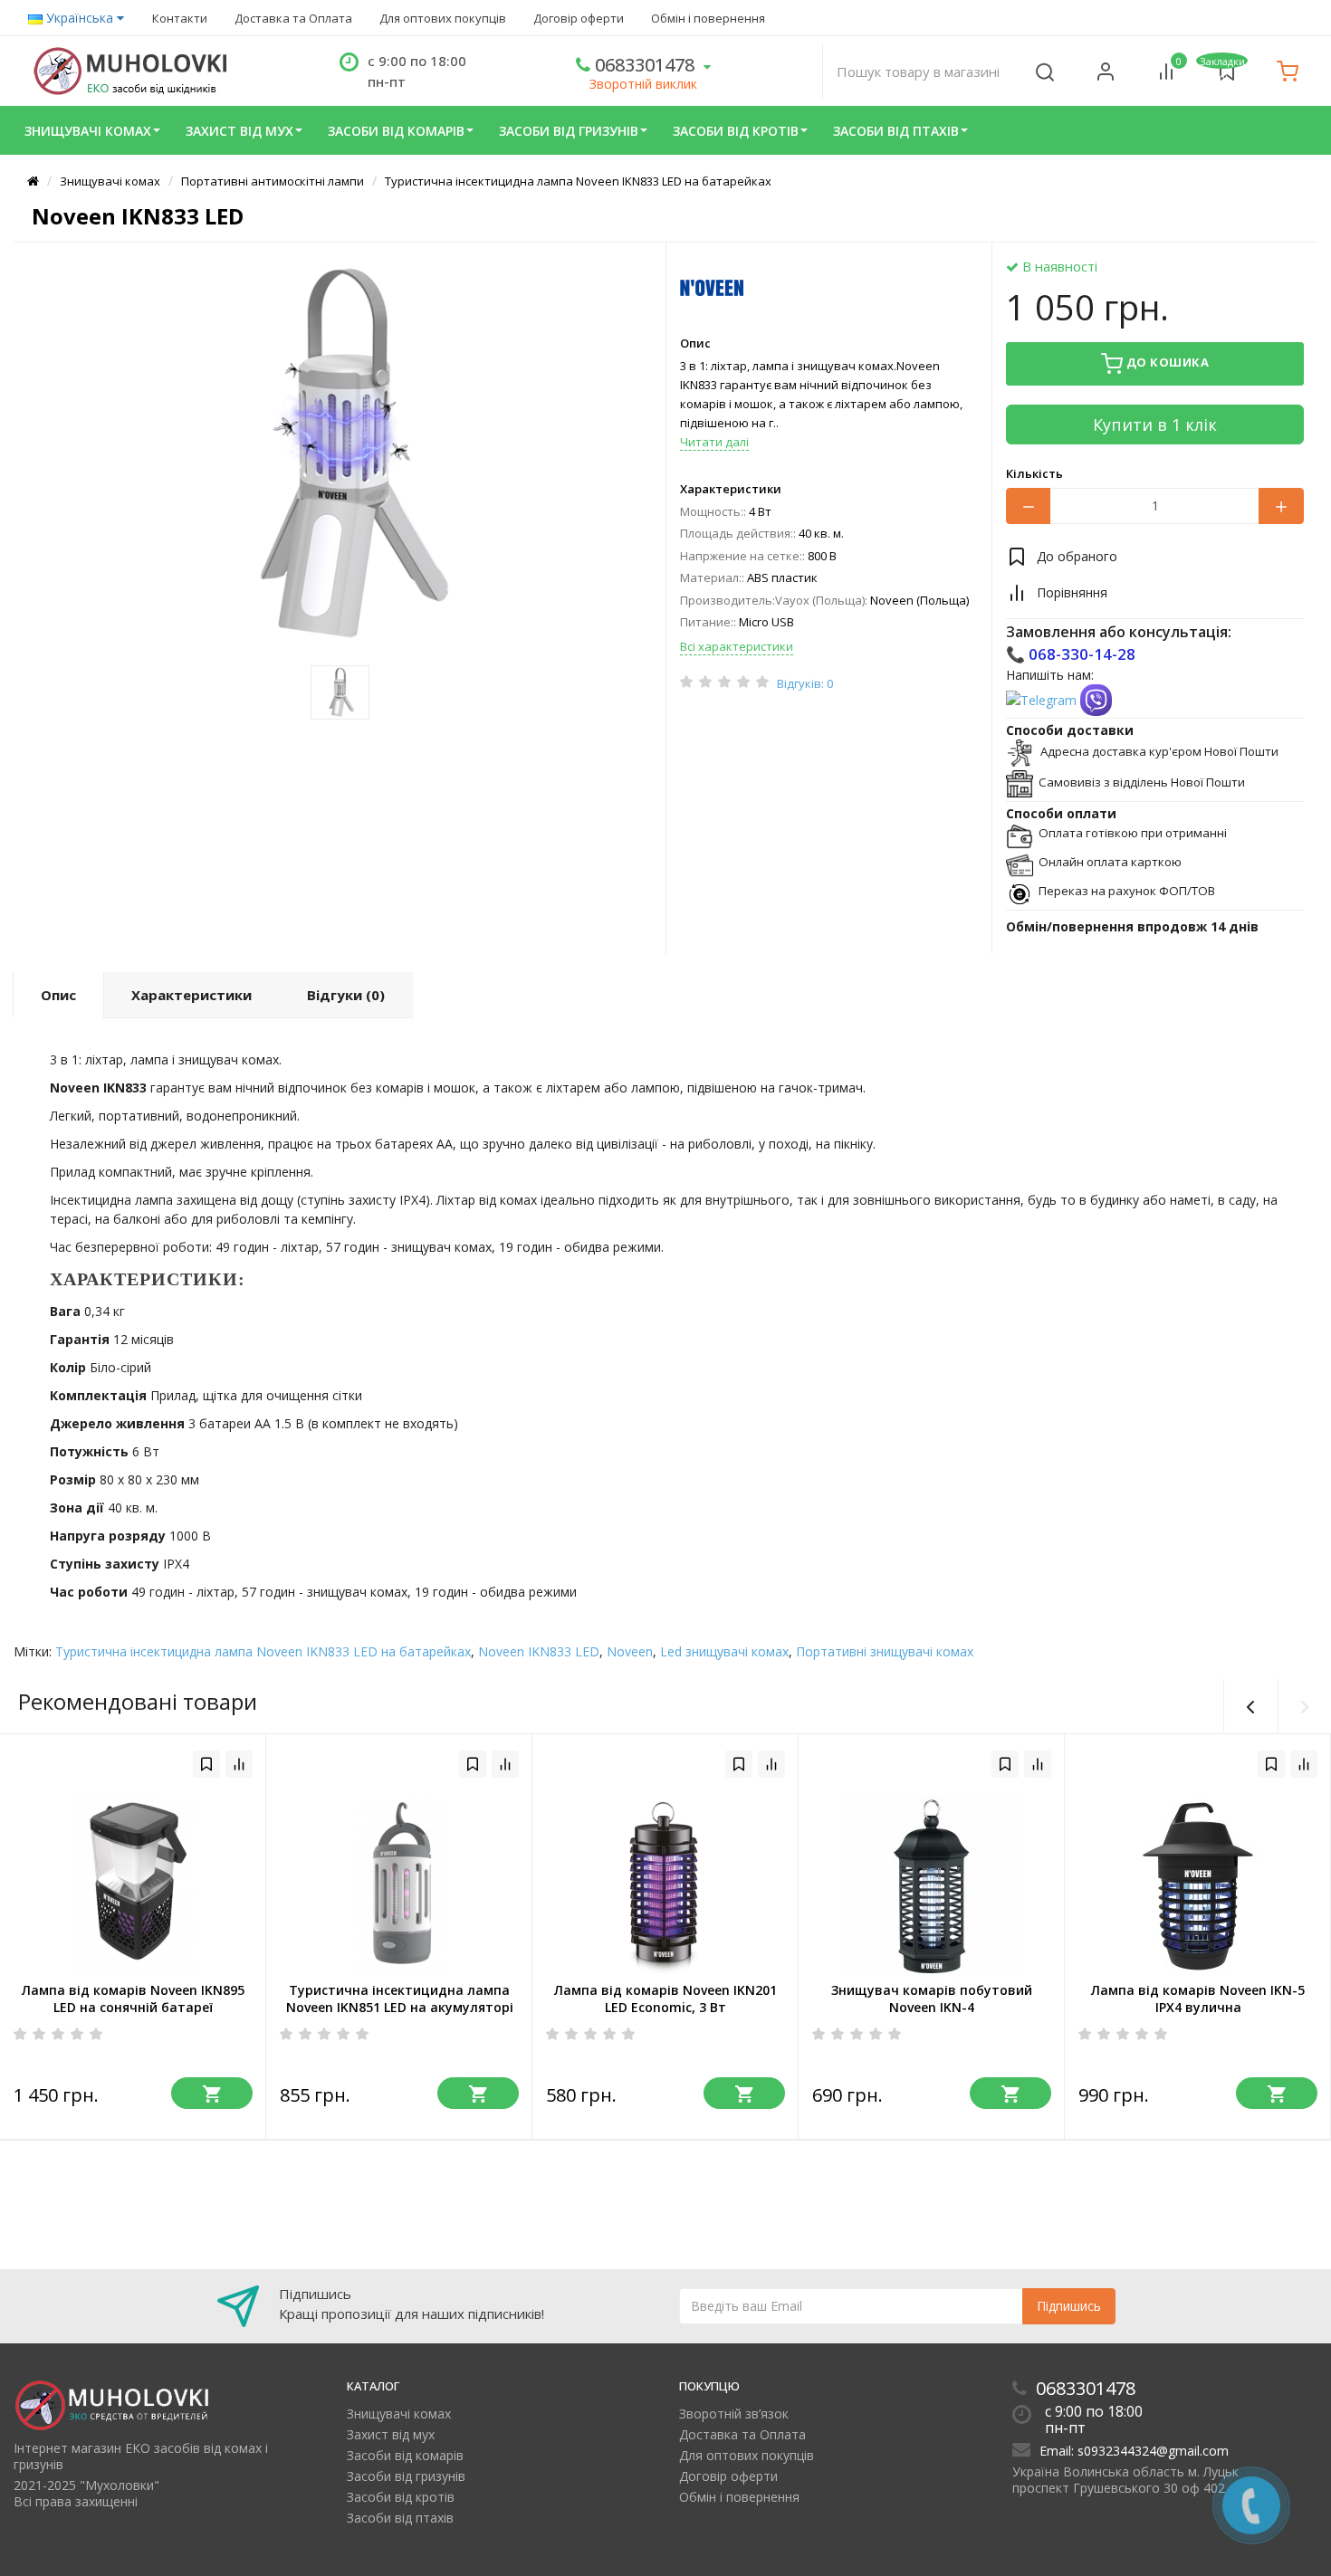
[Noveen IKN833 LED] (340, 455)
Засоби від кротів (736, 131)
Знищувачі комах (88, 131)
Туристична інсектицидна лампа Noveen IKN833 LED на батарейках (578, 181)
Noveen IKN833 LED (539, 1651)
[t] (1043, 699)
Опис (695, 343)
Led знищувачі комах (724, 1651)
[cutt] (1096, 699)
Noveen (630, 1651)
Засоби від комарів (396, 131)
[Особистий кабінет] (1105, 71)
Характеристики (731, 489)
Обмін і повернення (708, 18)
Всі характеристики (737, 646)
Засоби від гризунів (569, 131)
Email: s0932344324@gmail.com (1134, 2451)
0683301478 (642, 65)
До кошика (1166, 362)
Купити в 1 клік (1155, 425)
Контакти (180, 18)
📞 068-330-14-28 (1071, 654)
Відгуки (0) (346, 995)
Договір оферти (579, 18)
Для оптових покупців (443, 18)
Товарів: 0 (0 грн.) (1288, 71)
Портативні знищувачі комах (885, 1651)
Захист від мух (239, 131)
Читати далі (714, 442)
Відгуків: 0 (805, 683)
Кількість (1034, 473)
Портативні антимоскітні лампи (273, 181)
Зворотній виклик (643, 84)
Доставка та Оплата (293, 18)
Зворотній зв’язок (734, 2414)
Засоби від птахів (896, 131)
